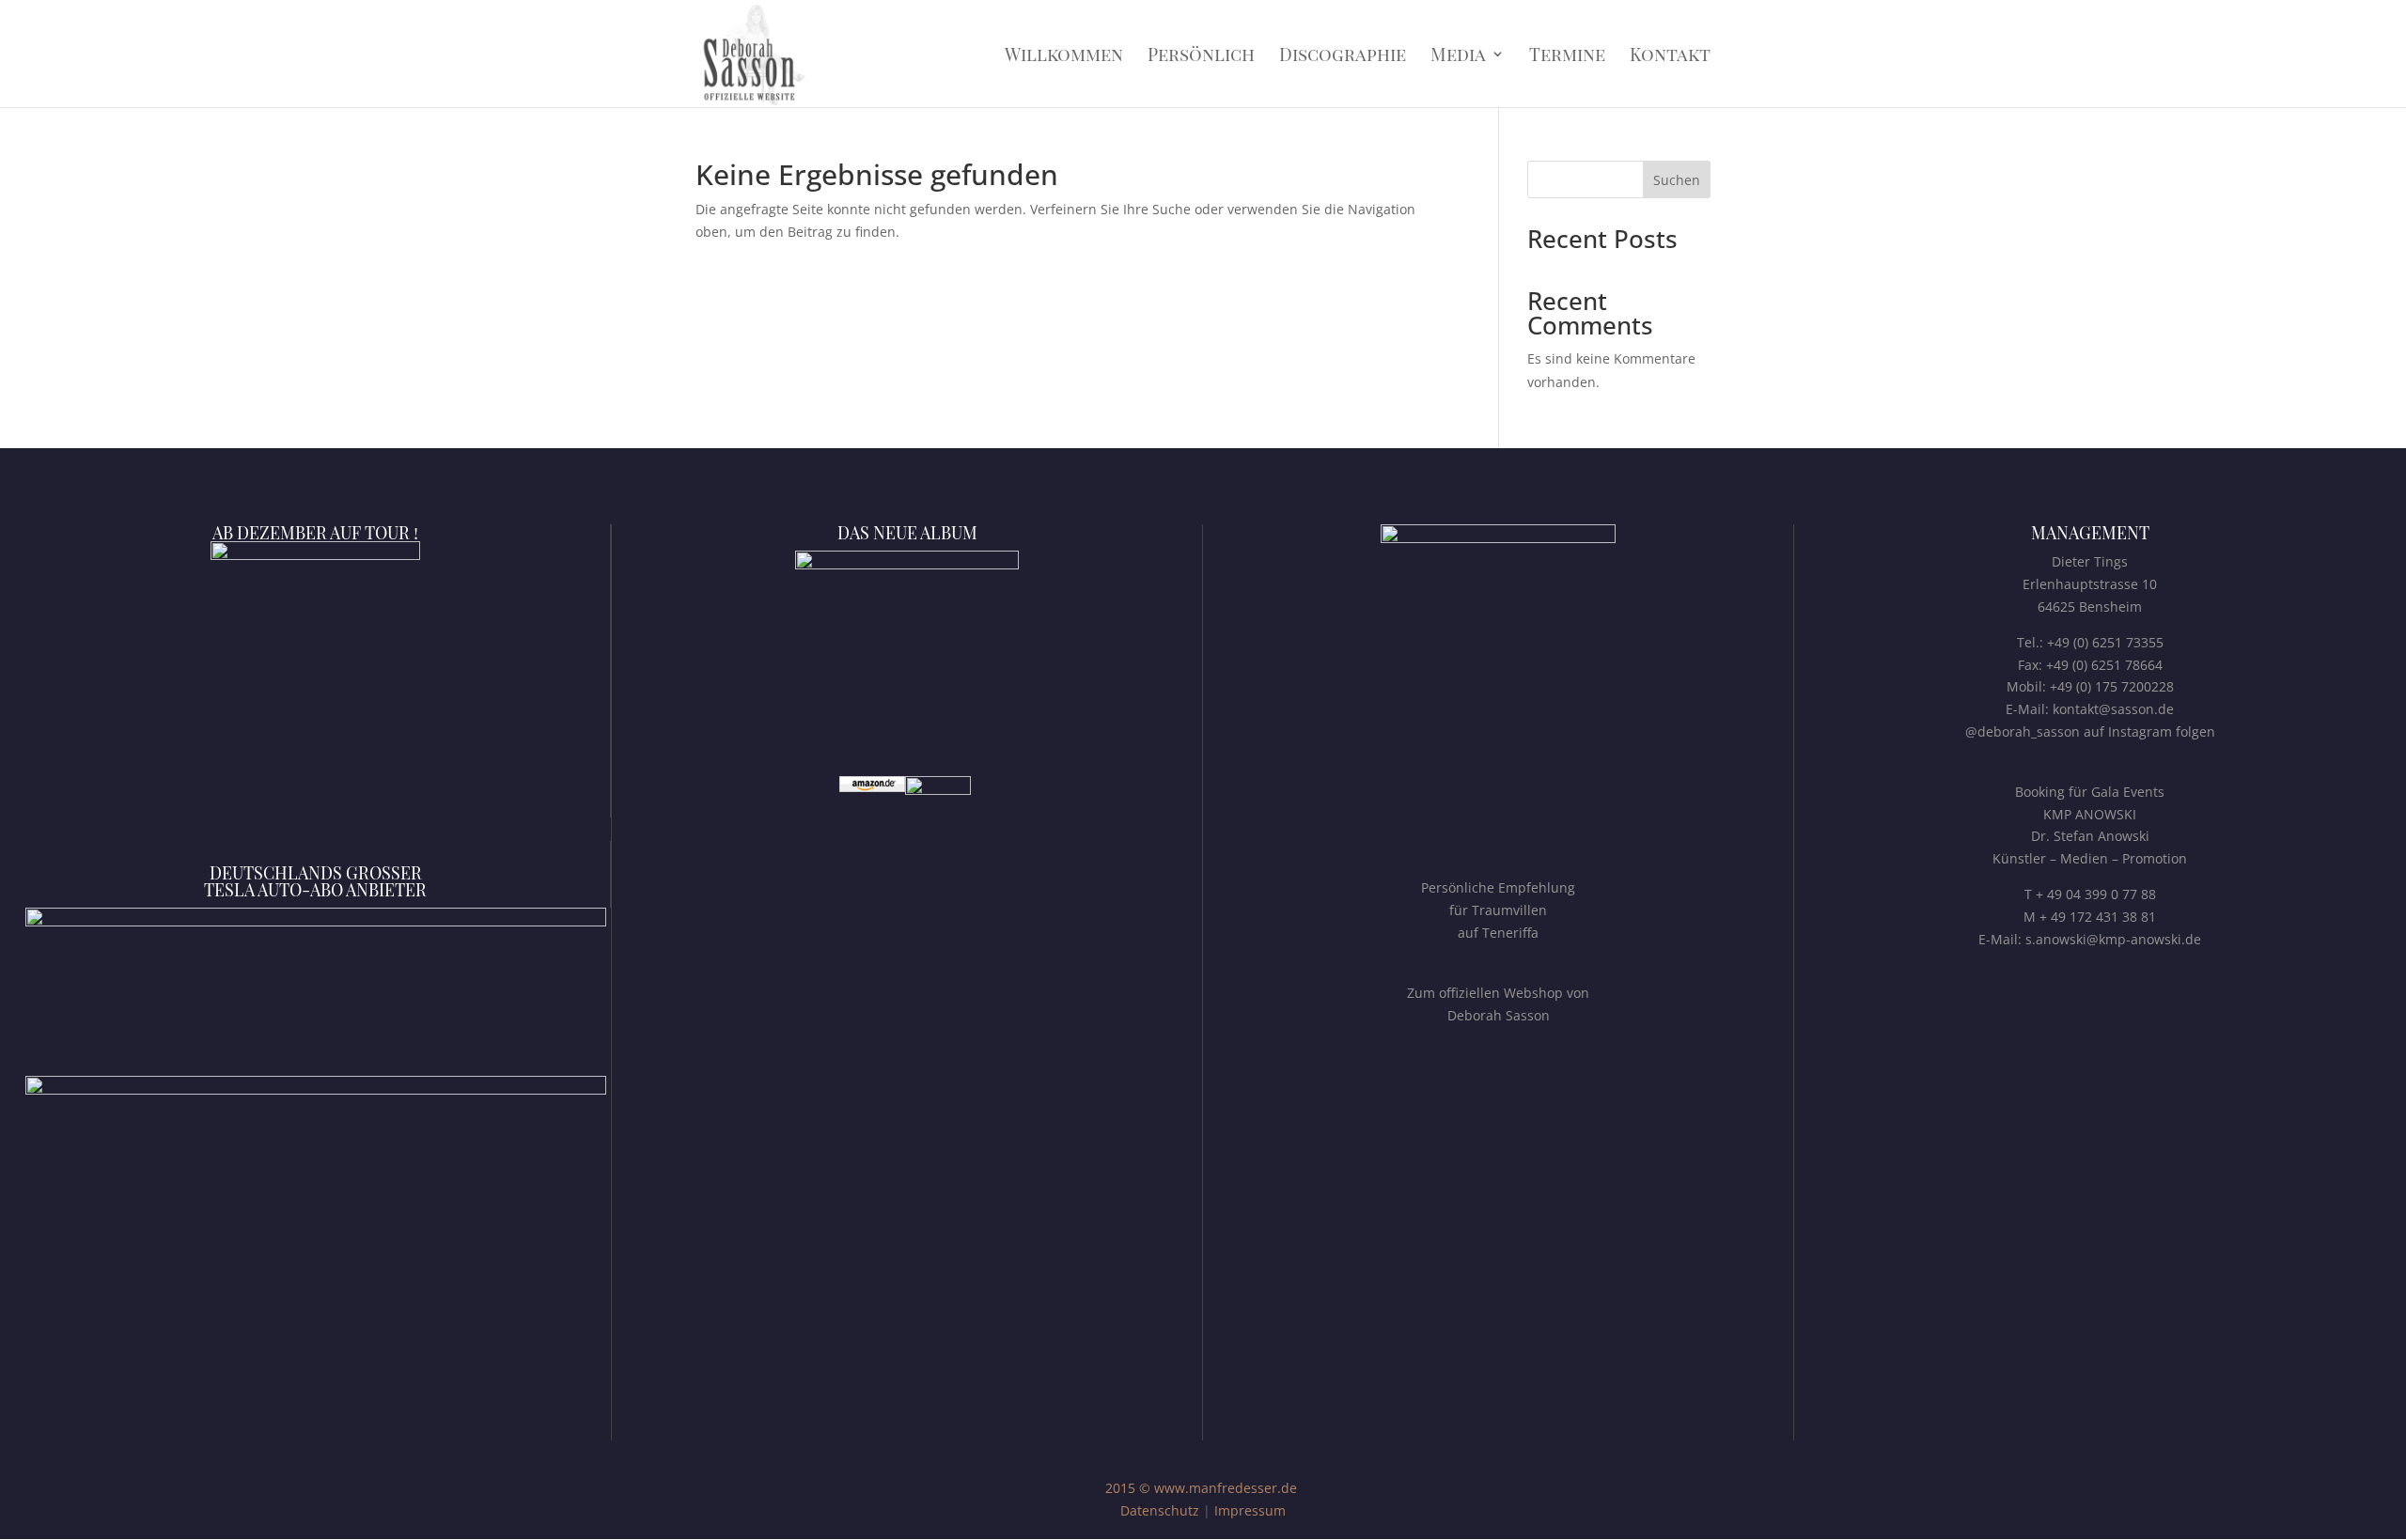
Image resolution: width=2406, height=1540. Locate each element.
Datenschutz (1160, 1510)
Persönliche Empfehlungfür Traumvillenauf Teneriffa (1498, 910)
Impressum (1250, 1510)
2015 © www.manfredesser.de (1201, 1488)
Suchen (1677, 180)
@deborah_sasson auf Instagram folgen (2090, 731)
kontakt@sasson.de (2113, 709)
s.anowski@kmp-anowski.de (2113, 939)
